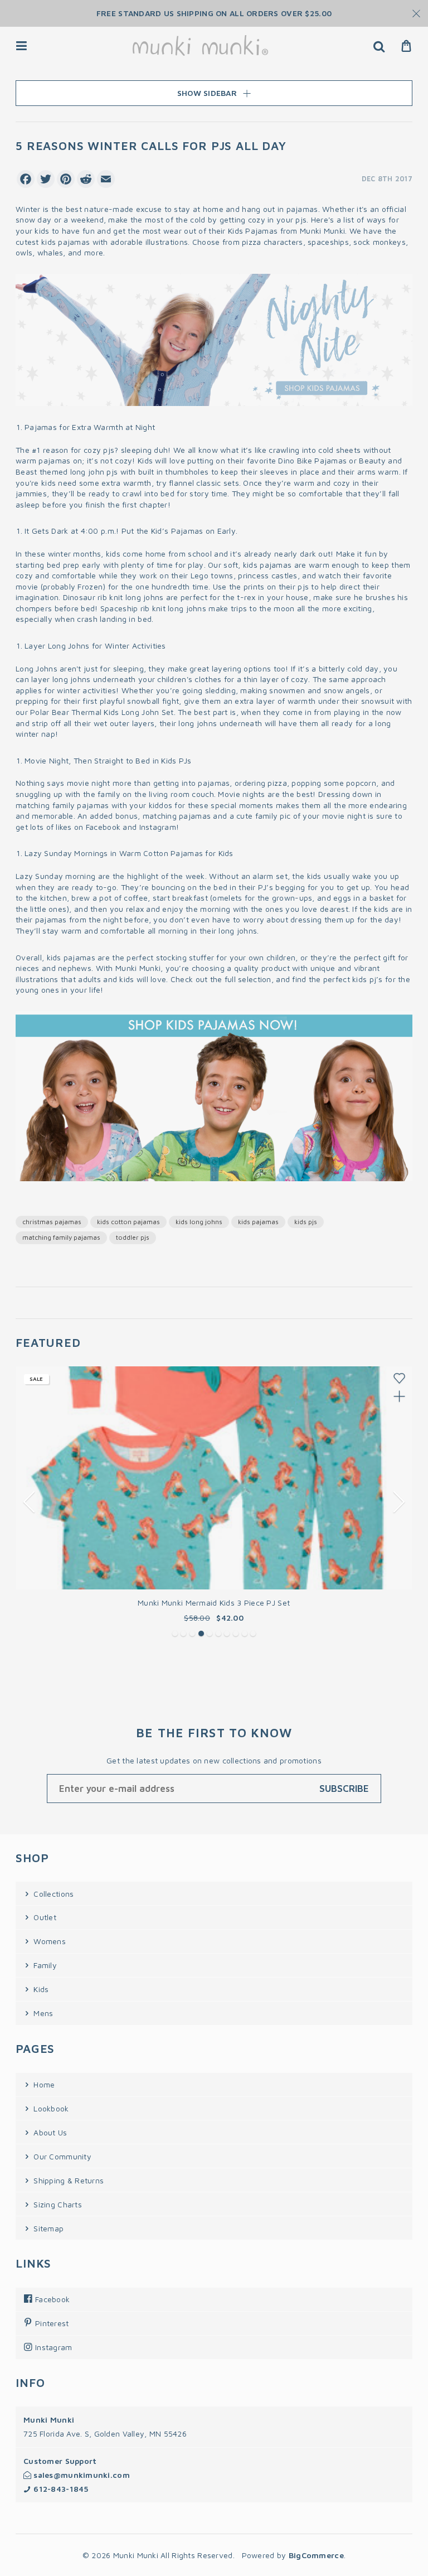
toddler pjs (133, 1237)
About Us (49, 2132)
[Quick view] (399, 1396)
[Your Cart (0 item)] (407, 46)
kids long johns (199, 1222)
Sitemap (47, 2228)
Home (43, 2084)
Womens (48, 1941)
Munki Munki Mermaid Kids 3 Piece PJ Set (214, 1603)
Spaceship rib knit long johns (153, 608)
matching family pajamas (62, 805)
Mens (42, 2013)
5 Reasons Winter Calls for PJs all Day (151, 146)
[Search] (379, 46)
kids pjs (306, 1222)
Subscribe (344, 1789)
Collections (52, 1894)
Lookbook (50, 2108)
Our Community (61, 2156)
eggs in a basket (363, 898)
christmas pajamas (52, 1222)
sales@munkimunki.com (81, 2475)
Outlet (44, 1917)
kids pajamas (258, 1222)
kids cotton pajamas (128, 1222)
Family (44, 1965)
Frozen (90, 586)
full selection (248, 979)
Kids (40, 1989)
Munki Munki (138, 968)
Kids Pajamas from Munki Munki (286, 231)
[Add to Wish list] (399, 1378)
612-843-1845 (60, 2489)
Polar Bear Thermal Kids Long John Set (102, 712)
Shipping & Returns (67, 2180)
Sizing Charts (57, 2204)
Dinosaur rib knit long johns (113, 597)
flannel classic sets (204, 483)
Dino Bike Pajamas (312, 460)
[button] (175, 1633)
